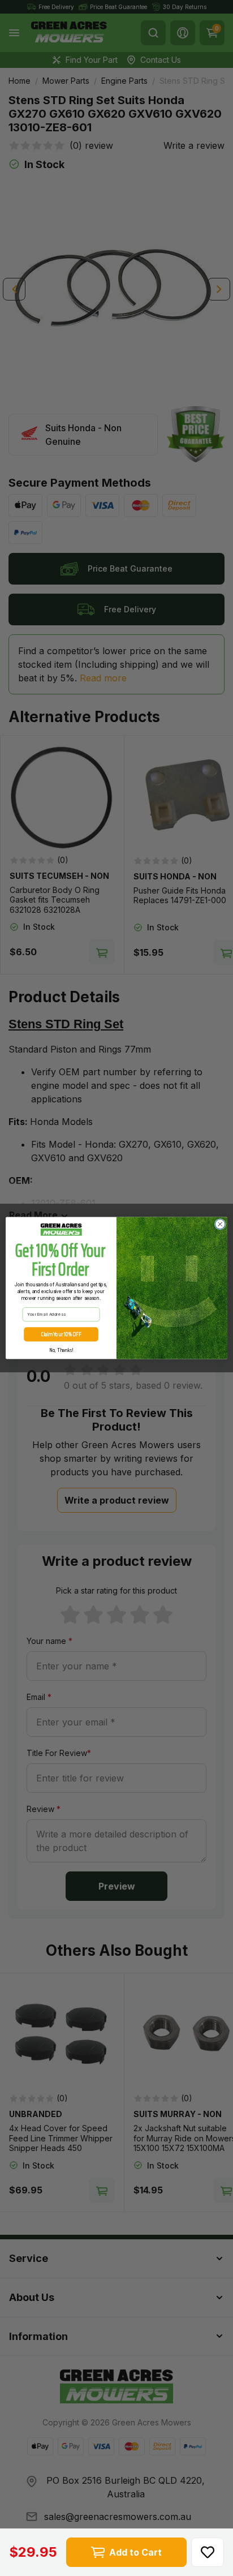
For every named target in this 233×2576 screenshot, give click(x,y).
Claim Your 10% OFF (61, 1334)
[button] (208, 2552)
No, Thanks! (61, 1350)
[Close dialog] (220, 1224)
